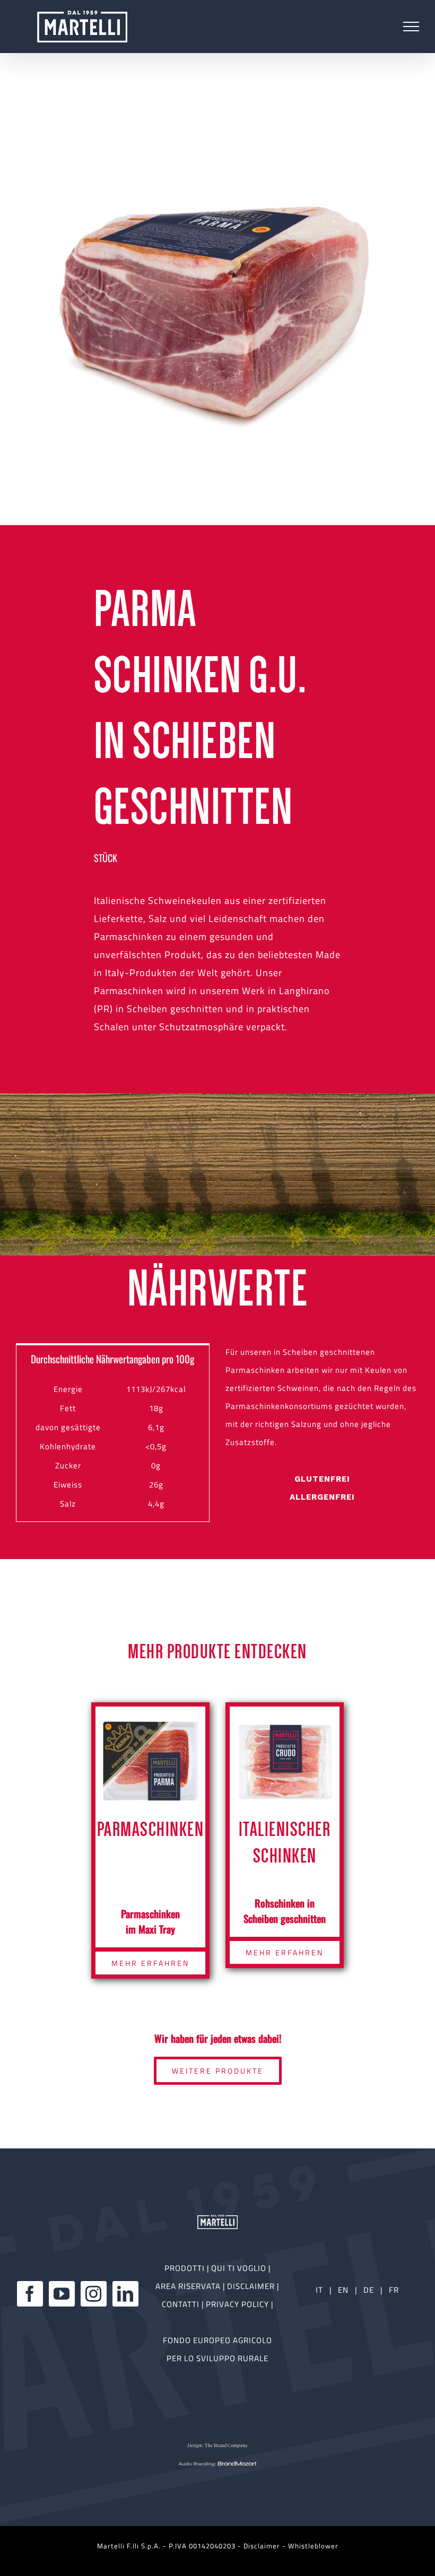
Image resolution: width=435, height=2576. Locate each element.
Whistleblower (313, 2546)
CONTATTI (182, 2304)
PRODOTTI (185, 2268)
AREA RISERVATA (189, 2286)
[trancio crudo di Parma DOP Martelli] (217, 308)
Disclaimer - (266, 2546)
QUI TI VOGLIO (239, 2268)
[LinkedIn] (125, 2294)
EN (343, 2290)
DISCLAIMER (252, 2286)
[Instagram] (94, 2294)
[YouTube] (62, 2294)
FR (394, 2290)
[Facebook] (30, 2294)
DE (370, 2290)
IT (319, 2290)
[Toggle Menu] (411, 27)
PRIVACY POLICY (238, 2304)
